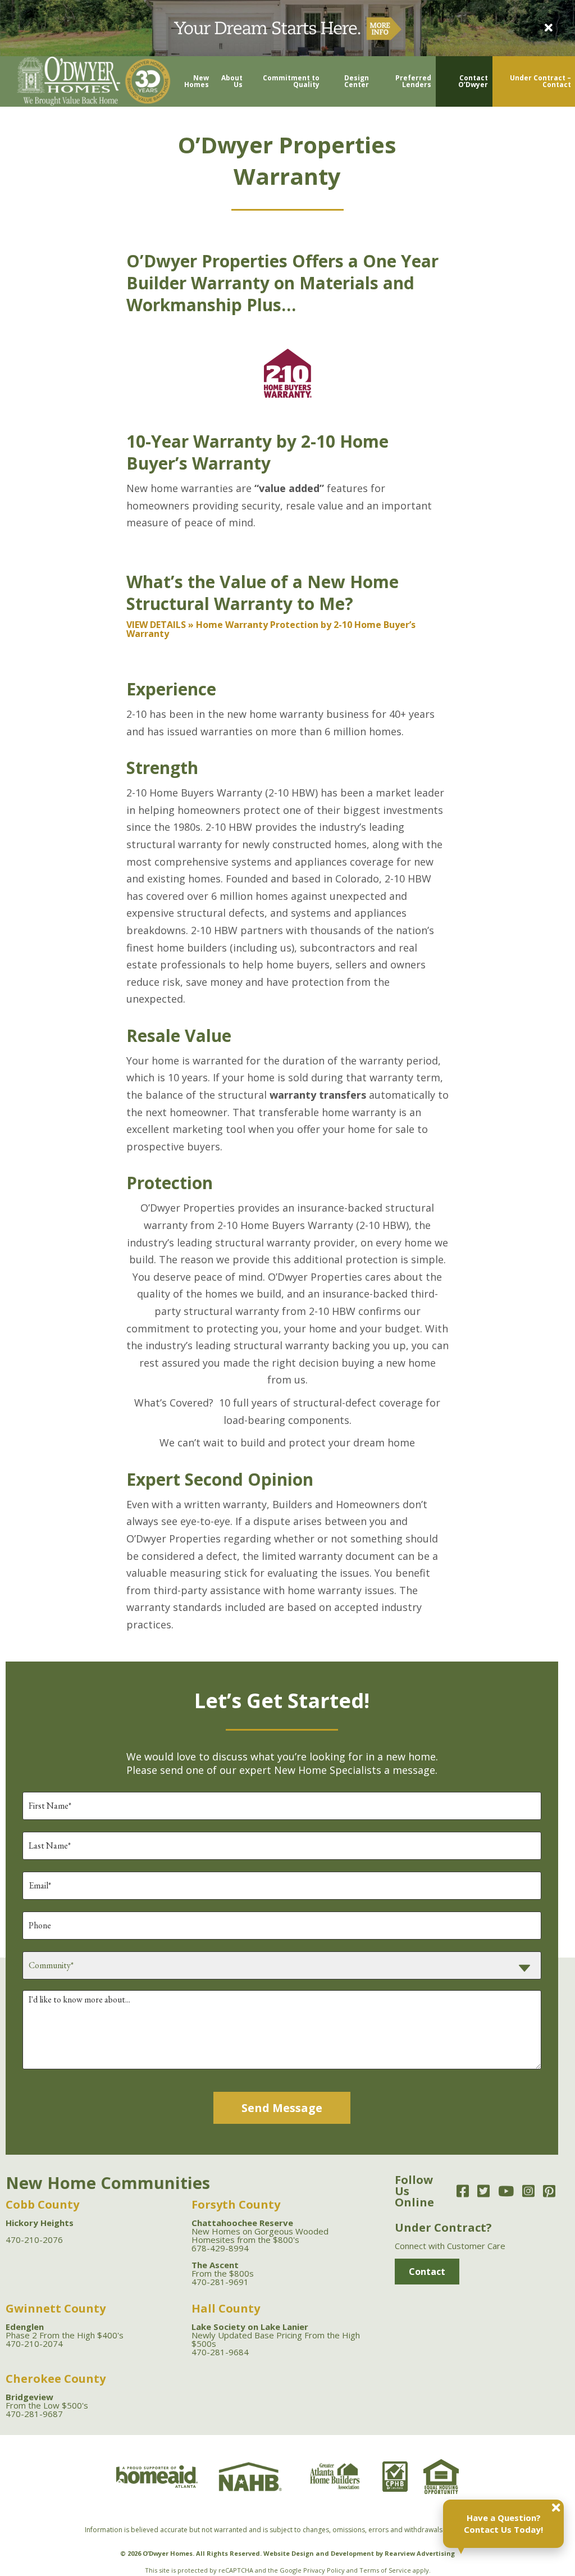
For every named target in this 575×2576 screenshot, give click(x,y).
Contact (427, 2272)
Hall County (226, 2308)
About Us (232, 81)
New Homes (197, 81)
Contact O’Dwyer (473, 81)
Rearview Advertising (420, 2553)
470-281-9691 (220, 2282)
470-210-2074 (34, 2343)
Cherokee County (56, 2379)
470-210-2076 (34, 2240)
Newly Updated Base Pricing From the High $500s (276, 2335)
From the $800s (223, 2269)
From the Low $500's (47, 2401)
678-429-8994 (220, 2248)
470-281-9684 (220, 2352)
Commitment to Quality (291, 81)
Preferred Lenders (413, 81)
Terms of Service (385, 2570)
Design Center (357, 81)
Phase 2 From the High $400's (65, 2331)
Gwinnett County (56, 2308)
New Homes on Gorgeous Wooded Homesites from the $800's (260, 2231)
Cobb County (42, 2204)
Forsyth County (236, 2204)
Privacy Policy (324, 2570)
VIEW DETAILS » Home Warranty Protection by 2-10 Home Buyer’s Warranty (271, 629)
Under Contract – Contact (540, 81)
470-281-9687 (34, 2414)
